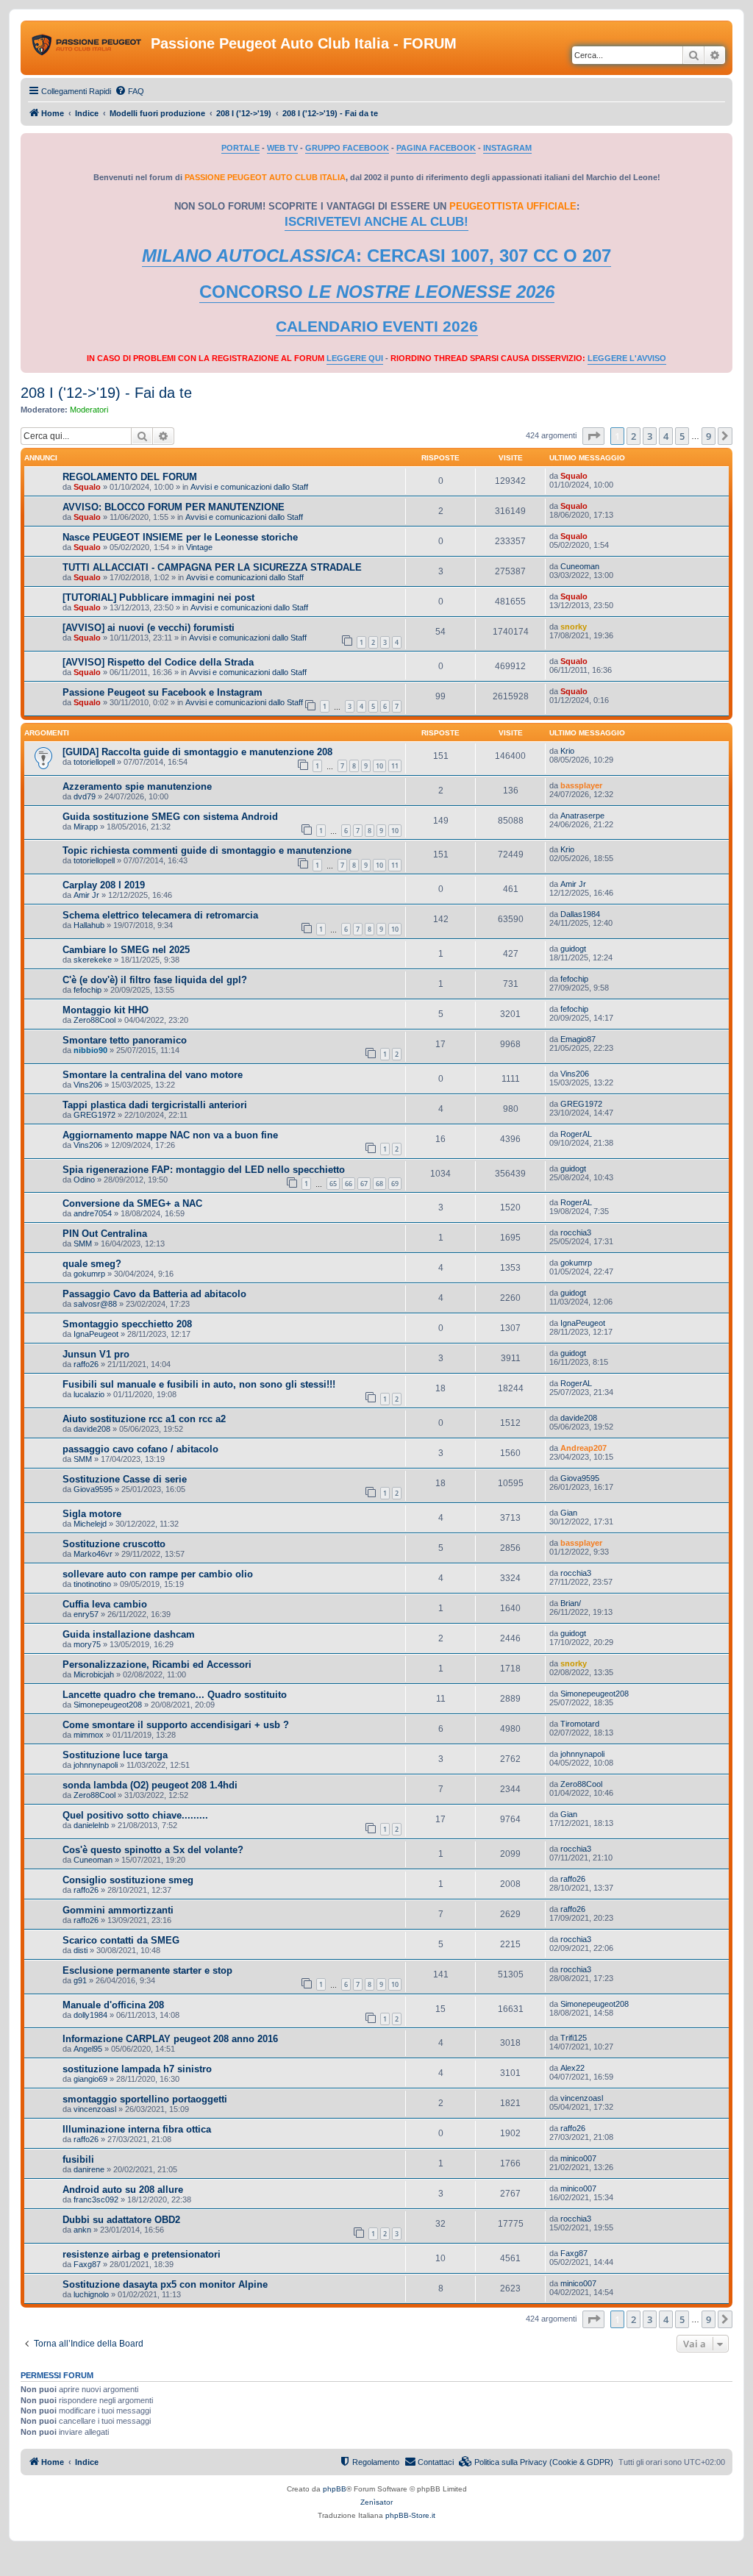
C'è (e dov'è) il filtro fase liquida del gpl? (155, 980)
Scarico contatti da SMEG (121, 1940)
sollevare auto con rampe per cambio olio (158, 1574)
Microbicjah (94, 1674)
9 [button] (709, 436)
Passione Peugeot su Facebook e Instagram (163, 692)
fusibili (78, 2159)
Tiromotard (580, 1724)
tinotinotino (92, 1584)
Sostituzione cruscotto (114, 1544)
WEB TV (282, 148)
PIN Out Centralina (105, 1234)
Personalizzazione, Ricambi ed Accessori (157, 1665)
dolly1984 (90, 2015)
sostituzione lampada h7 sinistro (137, 2069)
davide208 (92, 1429)
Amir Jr (86, 895)
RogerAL (576, 1134)
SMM (83, 1244)
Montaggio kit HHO (106, 1010)
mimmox (89, 1735)
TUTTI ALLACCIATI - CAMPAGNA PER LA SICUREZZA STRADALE (212, 567)
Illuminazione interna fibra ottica (137, 2129)
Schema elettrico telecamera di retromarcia (160, 915)
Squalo (87, 487)
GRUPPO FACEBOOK (347, 148)
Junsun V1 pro (96, 1354)
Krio (567, 751)
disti (81, 1950)
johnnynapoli (96, 1765)
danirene (89, 2169)
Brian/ (571, 1603)
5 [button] (682, 436)
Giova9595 (93, 1489)
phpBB (335, 2489)
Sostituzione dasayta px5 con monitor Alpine (165, 2284)
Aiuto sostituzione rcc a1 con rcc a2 (144, 1419)
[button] (593, 436)
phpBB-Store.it (410, 2515)
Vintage (199, 547)
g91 (80, 1980)
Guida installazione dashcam (129, 1634)
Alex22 (572, 2068)
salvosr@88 (95, 1304)
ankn (82, 2230)
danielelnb (91, 1825)
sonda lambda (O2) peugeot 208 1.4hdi (150, 1785)
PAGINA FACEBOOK (436, 148)
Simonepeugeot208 (108, 1705)
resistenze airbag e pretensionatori (142, 2254)
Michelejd (90, 1524)
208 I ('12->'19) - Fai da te (106, 393)
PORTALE (240, 148)
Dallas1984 (580, 914)
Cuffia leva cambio (105, 1604)
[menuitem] (129, 91)
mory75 (87, 1644)
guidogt (573, 949)
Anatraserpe (582, 816)
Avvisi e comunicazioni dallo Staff (249, 487)
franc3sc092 (96, 2199)
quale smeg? (92, 1264)
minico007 (578, 2158)
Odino (84, 1180)
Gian (569, 1513)
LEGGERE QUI (355, 358)
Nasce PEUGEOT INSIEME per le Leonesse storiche (180, 537)
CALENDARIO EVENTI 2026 (377, 327)
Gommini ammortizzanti (118, 1910)
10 (379, 766)
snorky (574, 627)
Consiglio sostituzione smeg (128, 1880)
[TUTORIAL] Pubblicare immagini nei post (158, 597)
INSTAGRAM (507, 148)
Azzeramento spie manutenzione (137, 786)
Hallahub (89, 925)
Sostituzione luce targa (115, 1755)
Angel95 (88, 2049)
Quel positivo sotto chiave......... (135, 1815)
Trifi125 (574, 2038)
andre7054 (93, 1213)
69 (395, 1184)
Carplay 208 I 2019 (104, 885)
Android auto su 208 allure (123, 2190)
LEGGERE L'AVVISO (627, 358)
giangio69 (90, 2079)
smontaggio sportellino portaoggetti (145, 2099)
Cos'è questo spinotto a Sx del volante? (153, 1850)
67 (364, 1184)
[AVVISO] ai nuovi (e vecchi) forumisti (149, 628)
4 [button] (666, 436)
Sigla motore (92, 1514)
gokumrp (89, 1274)
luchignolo (91, 2294)
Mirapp (86, 827)
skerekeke (93, 960)
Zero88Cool (94, 1020)
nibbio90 (90, 1050)
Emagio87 (578, 1039)
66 (349, 1184)
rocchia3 (576, 1232)
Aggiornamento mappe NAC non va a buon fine (170, 1135)
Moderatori (89, 410)
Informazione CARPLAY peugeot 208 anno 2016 (170, 2039)
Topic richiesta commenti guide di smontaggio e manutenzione (207, 850)
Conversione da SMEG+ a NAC (132, 1203)
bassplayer (581, 785)
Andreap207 (584, 1448)
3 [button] (650, 436)
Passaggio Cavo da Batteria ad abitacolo (154, 1294)
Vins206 (88, 1085)
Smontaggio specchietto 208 (127, 1324)
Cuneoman (580, 566)
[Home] (88, 48)
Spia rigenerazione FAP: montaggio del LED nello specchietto (204, 1170)
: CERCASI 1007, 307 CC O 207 (376, 256)
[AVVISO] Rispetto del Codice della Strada (158, 662)
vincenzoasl (95, 2109)
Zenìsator (376, 2502)
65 (333, 1184)
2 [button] (634, 436)
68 (379, 1184)
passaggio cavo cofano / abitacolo (140, 1449)
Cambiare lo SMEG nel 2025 (126, 950)
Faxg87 (87, 2264)
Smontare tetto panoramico (125, 1040)
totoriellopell (94, 762)
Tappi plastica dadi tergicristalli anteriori (155, 1105)
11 (395, 766)
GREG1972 (94, 1115)
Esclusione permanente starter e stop (147, 1970)
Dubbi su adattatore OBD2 (121, 2220)
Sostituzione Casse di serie (125, 1479)
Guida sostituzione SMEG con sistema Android (170, 817)
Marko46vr (93, 1554)
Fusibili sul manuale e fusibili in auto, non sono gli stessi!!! (199, 1384)
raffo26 (86, 1364)
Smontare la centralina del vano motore (153, 1075)
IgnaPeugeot (96, 1334)
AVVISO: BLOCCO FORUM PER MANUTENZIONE (174, 507)
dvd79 (85, 796)
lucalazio (89, 1394)
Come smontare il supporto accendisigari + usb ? (176, 1725)
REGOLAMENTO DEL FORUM (130, 477)
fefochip (88, 990)
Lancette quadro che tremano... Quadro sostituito (175, 1695)
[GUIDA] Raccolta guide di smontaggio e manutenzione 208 (197, 752)
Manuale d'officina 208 (113, 2005)
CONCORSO (377, 292)
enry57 (86, 1614)
